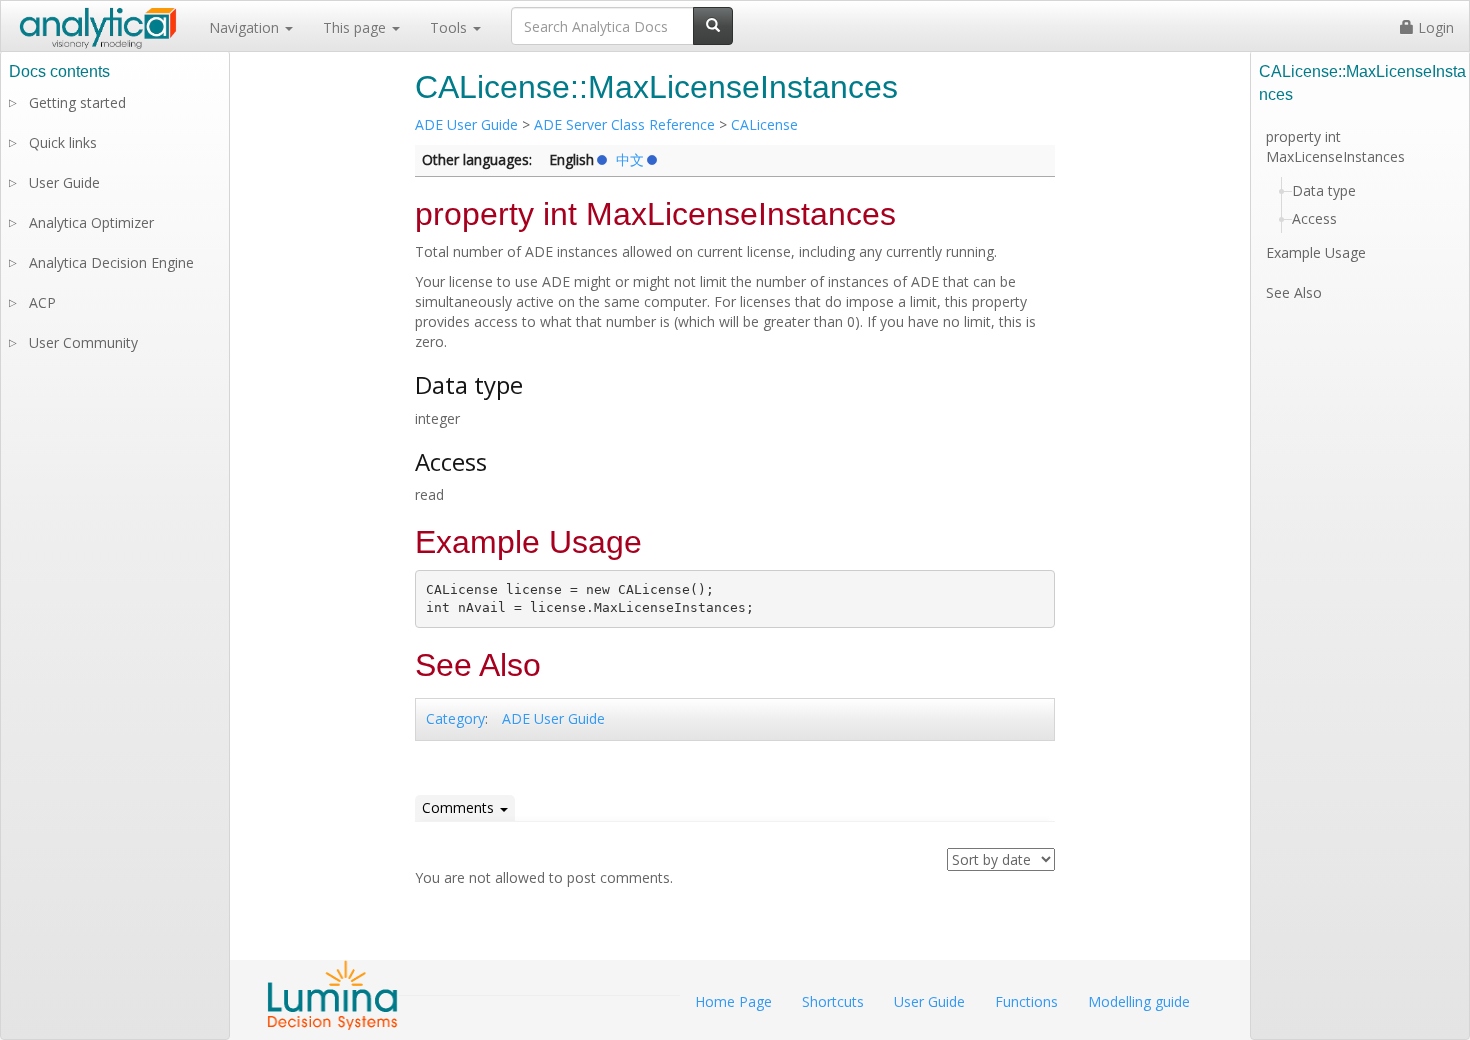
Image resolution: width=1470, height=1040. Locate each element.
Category (455, 718)
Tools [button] (450, 27)
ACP (42, 302)
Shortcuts (833, 1001)
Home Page (733, 1001)
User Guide (64, 182)
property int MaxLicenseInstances (1335, 146)
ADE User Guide (466, 124)
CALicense (764, 124)
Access (1314, 218)
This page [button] (356, 27)
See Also (1294, 292)
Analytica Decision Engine (111, 262)
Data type (1324, 190)
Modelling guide (1139, 1001)
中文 (630, 160)
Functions (1026, 1001)
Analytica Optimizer (91, 222)
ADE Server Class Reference (624, 124)
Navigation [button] (246, 27)
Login (1434, 27)
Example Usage (1316, 252)
